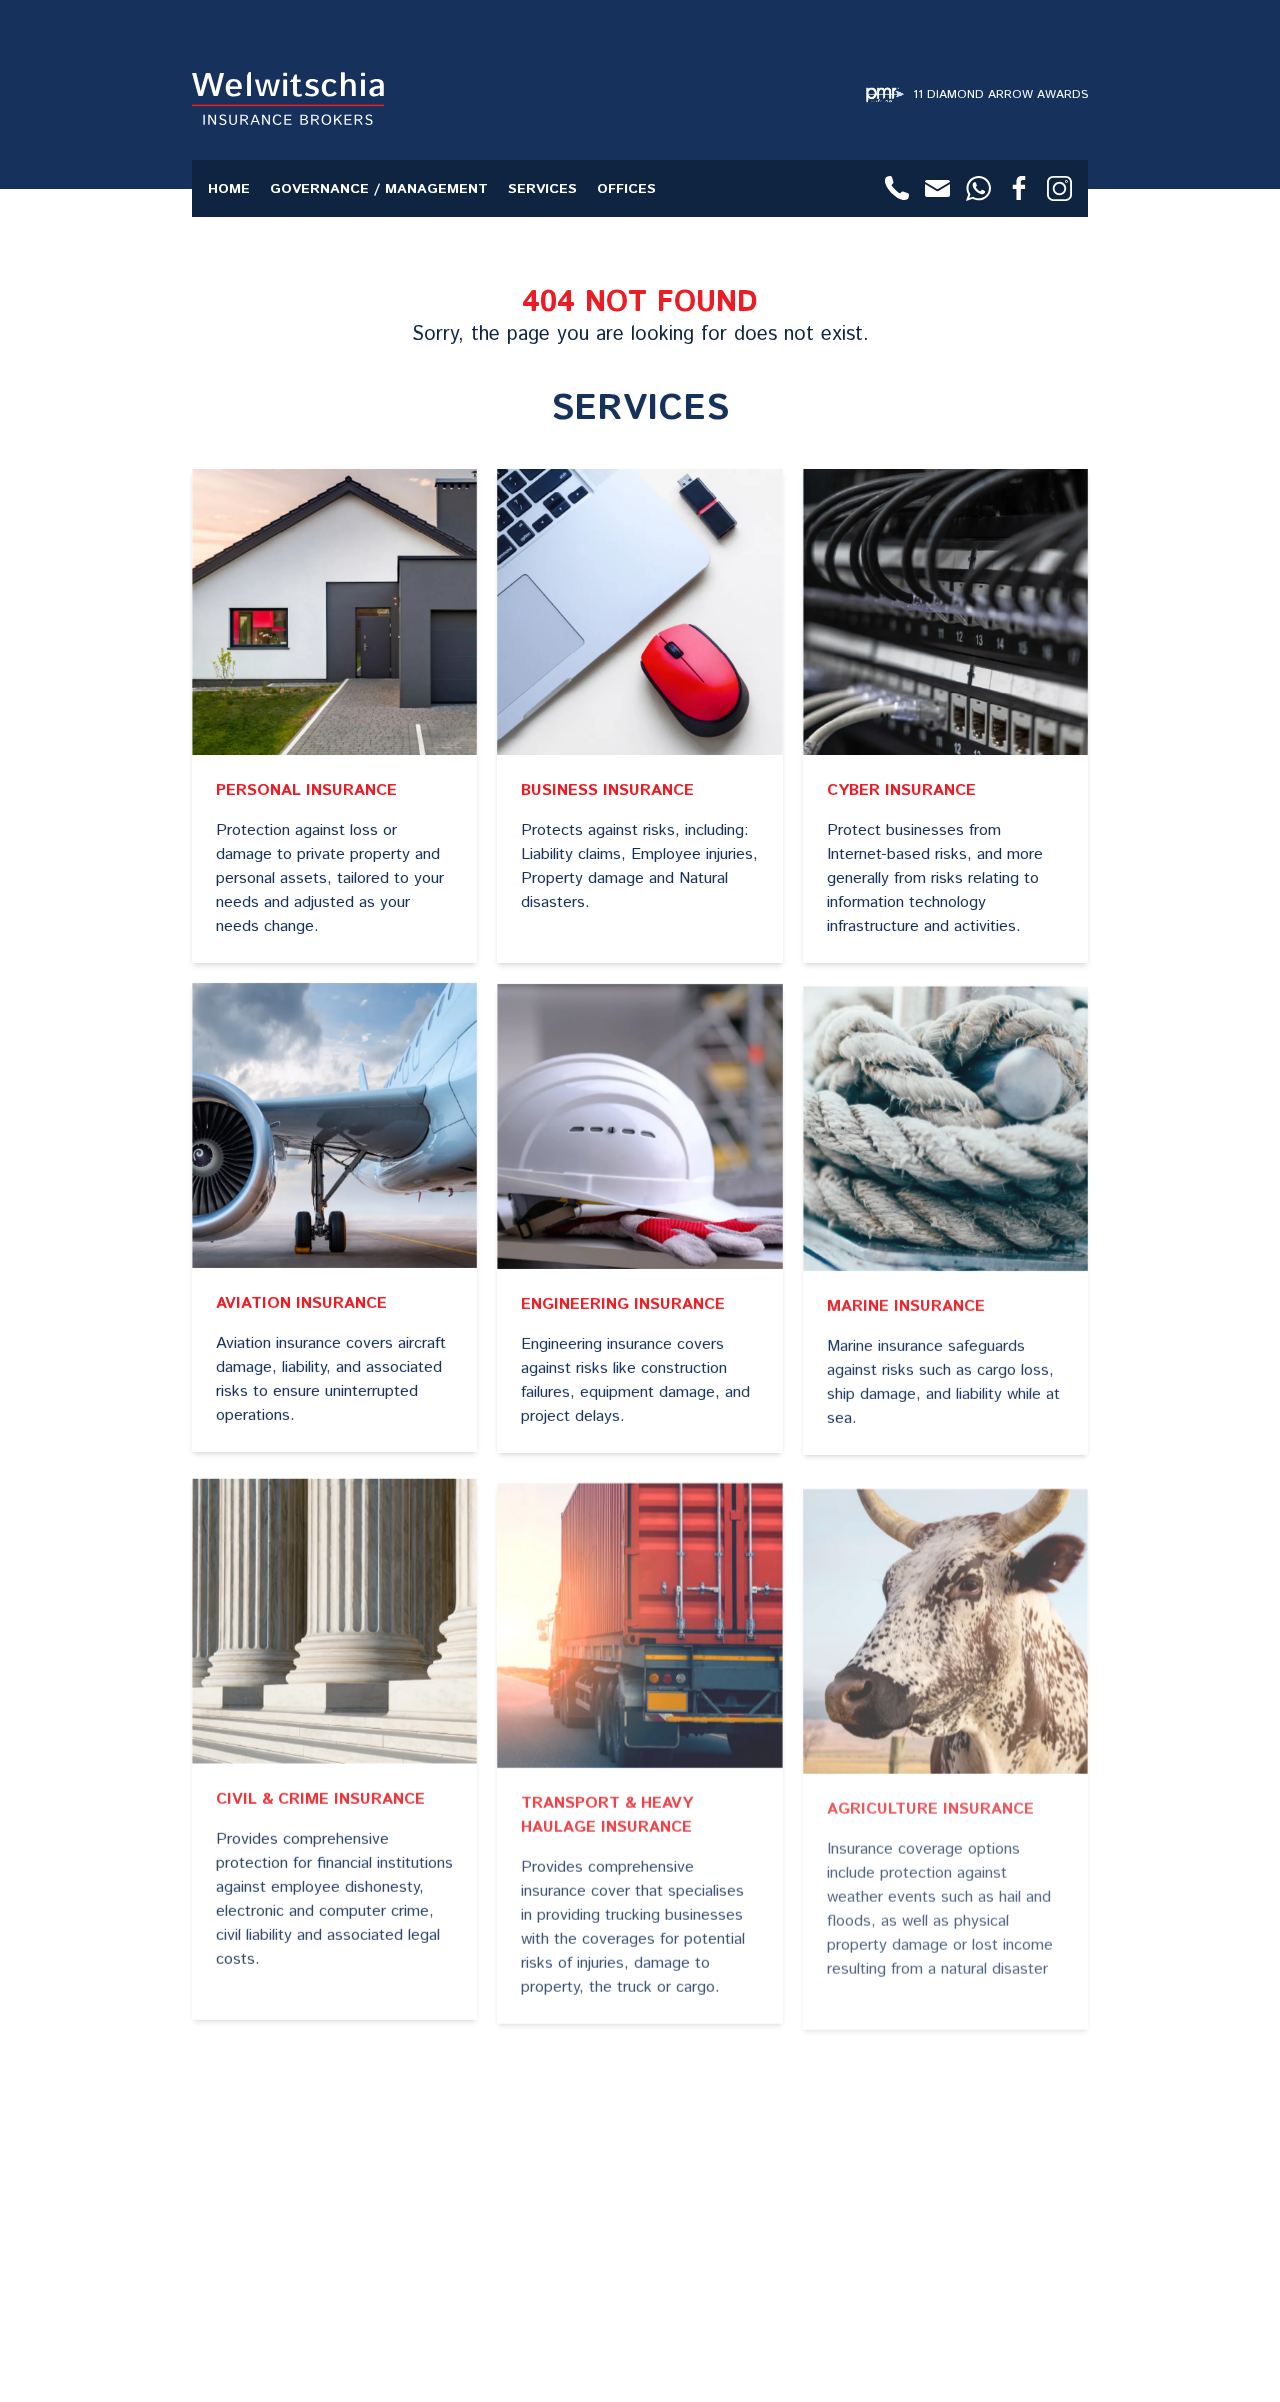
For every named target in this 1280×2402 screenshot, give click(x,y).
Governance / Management (379, 189)
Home (229, 189)
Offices (626, 189)
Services (542, 189)
